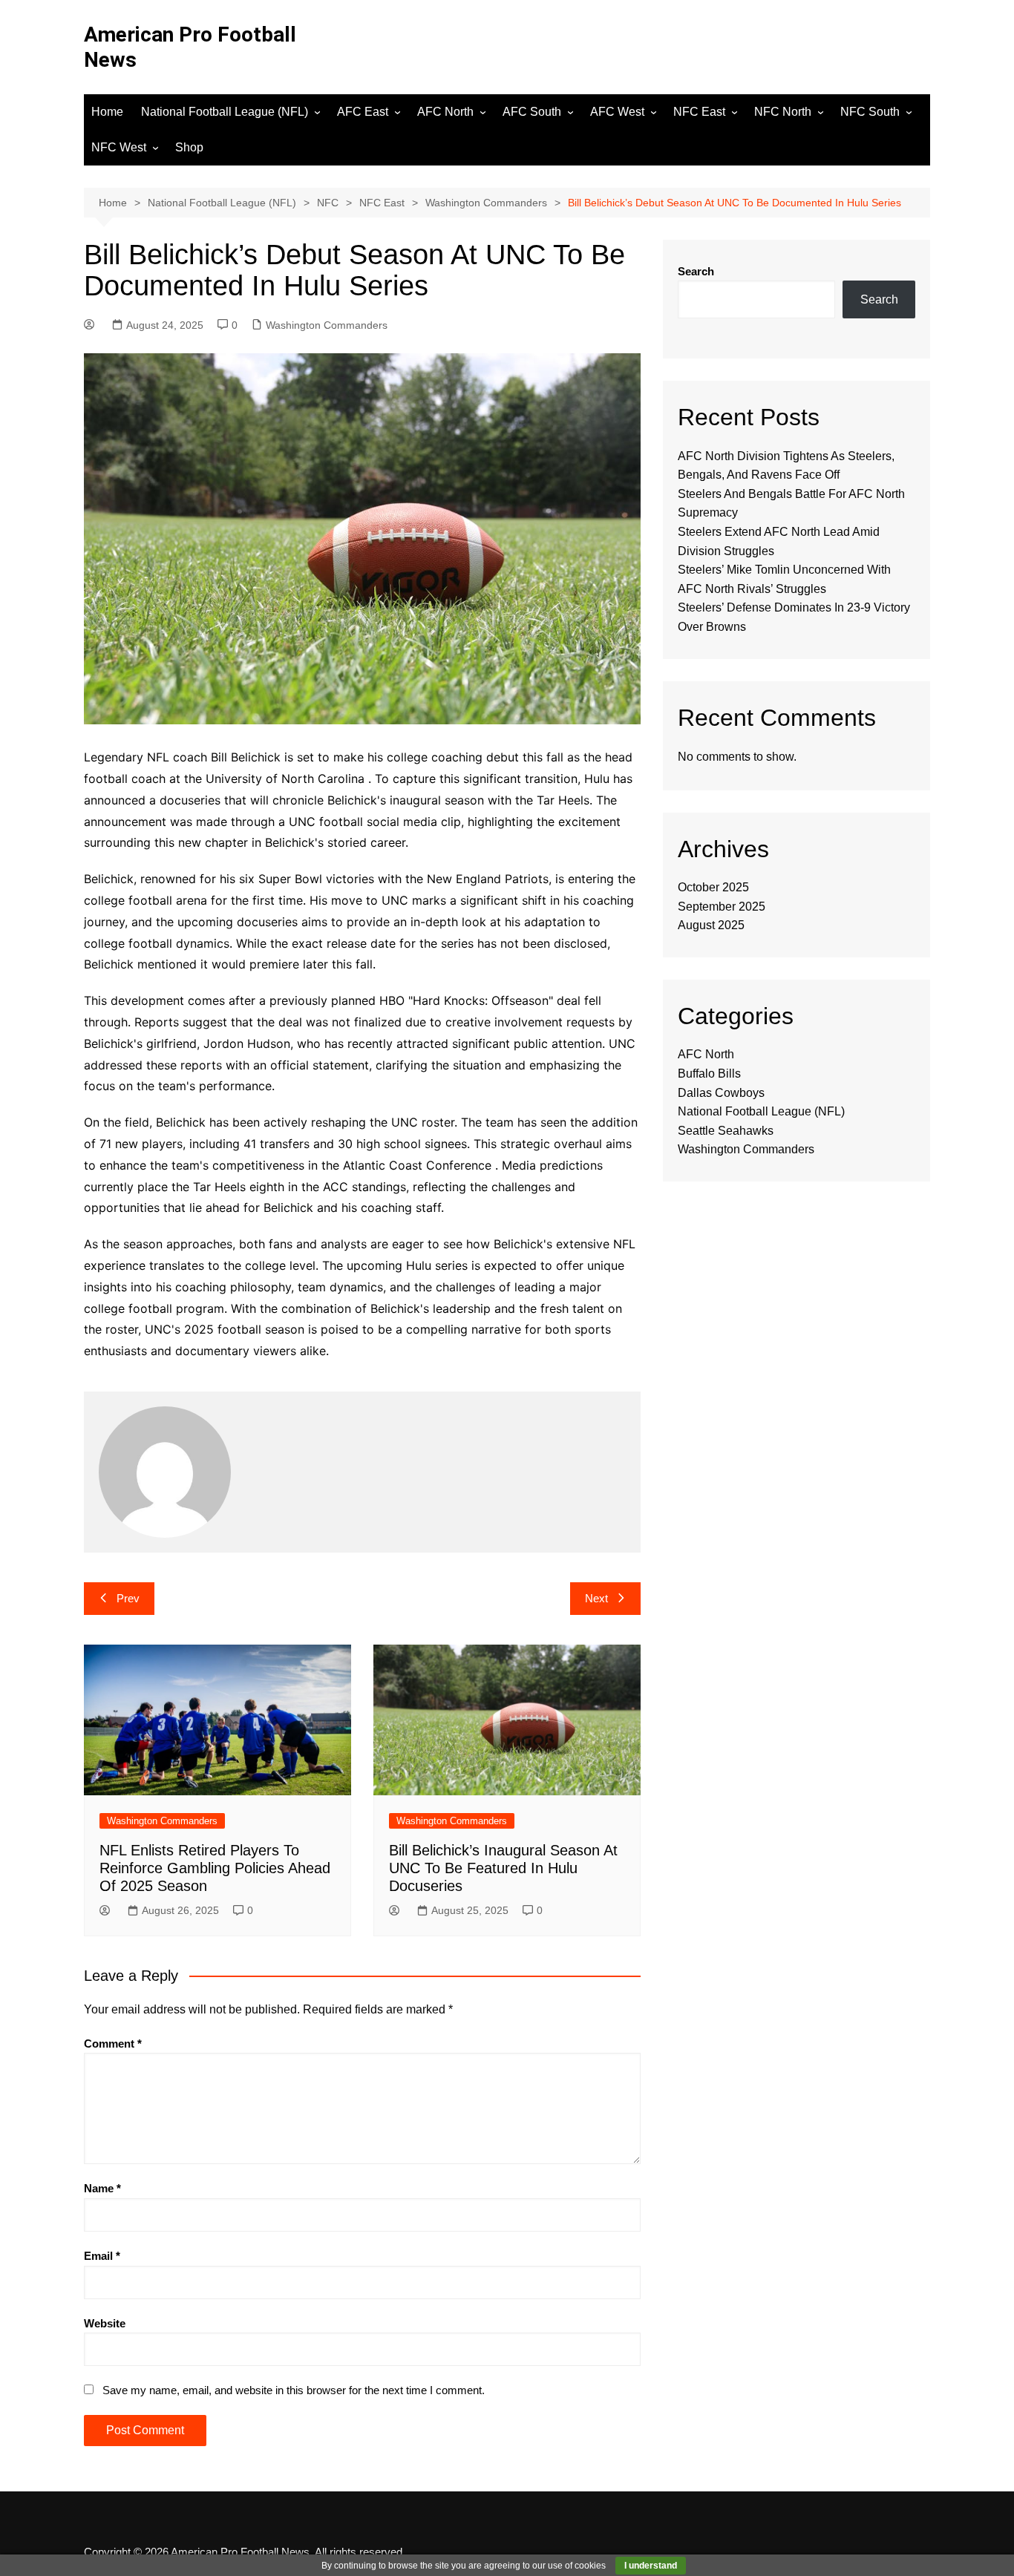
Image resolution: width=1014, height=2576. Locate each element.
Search (696, 271)
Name (102, 2188)
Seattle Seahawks (726, 1131)
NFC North (783, 112)
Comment (113, 2044)
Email (102, 2256)
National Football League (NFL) (225, 112)
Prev (128, 1598)
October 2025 (713, 887)
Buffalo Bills (709, 1074)
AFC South (532, 112)
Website (105, 2323)
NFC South (870, 112)
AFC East (363, 112)
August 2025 (711, 925)
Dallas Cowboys (721, 1093)
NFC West (119, 147)
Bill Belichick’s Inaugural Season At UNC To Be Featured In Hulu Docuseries (503, 1868)
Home (107, 112)
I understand (651, 2566)
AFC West (617, 112)
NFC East (699, 112)
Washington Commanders (327, 325)
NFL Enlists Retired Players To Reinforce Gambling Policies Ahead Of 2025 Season (215, 1868)
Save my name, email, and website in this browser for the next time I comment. (294, 2390)
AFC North (445, 112)
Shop (189, 147)
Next (596, 1598)
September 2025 (722, 907)
